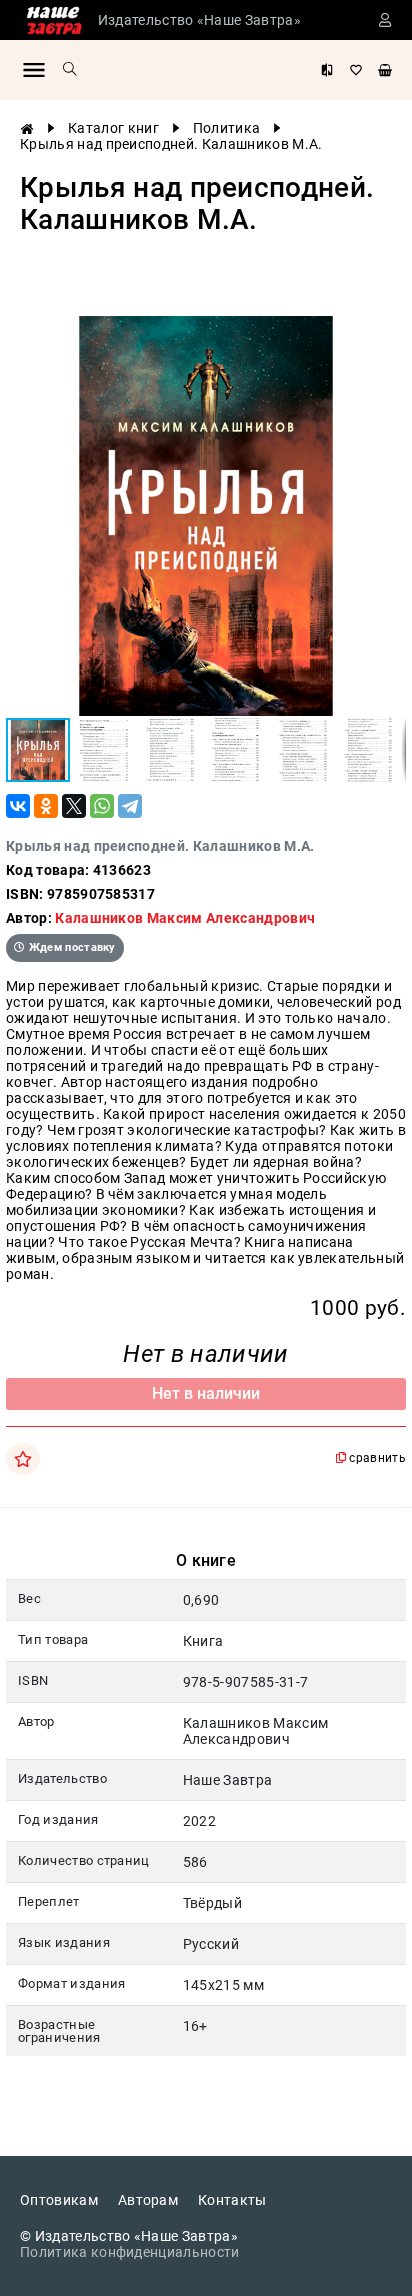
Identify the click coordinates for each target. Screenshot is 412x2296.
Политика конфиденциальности (130, 2252)
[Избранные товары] (356, 70)
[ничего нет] (385, 70)
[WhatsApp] (102, 806)
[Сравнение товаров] (327, 70)
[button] (388, 334)
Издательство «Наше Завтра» (199, 20)
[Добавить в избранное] (23, 1459)
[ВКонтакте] (18, 806)
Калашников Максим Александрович (185, 918)
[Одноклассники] (46, 806)
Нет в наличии (206, 1393)
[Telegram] (130, 806)
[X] (74, 806)
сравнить (376, 1458)
